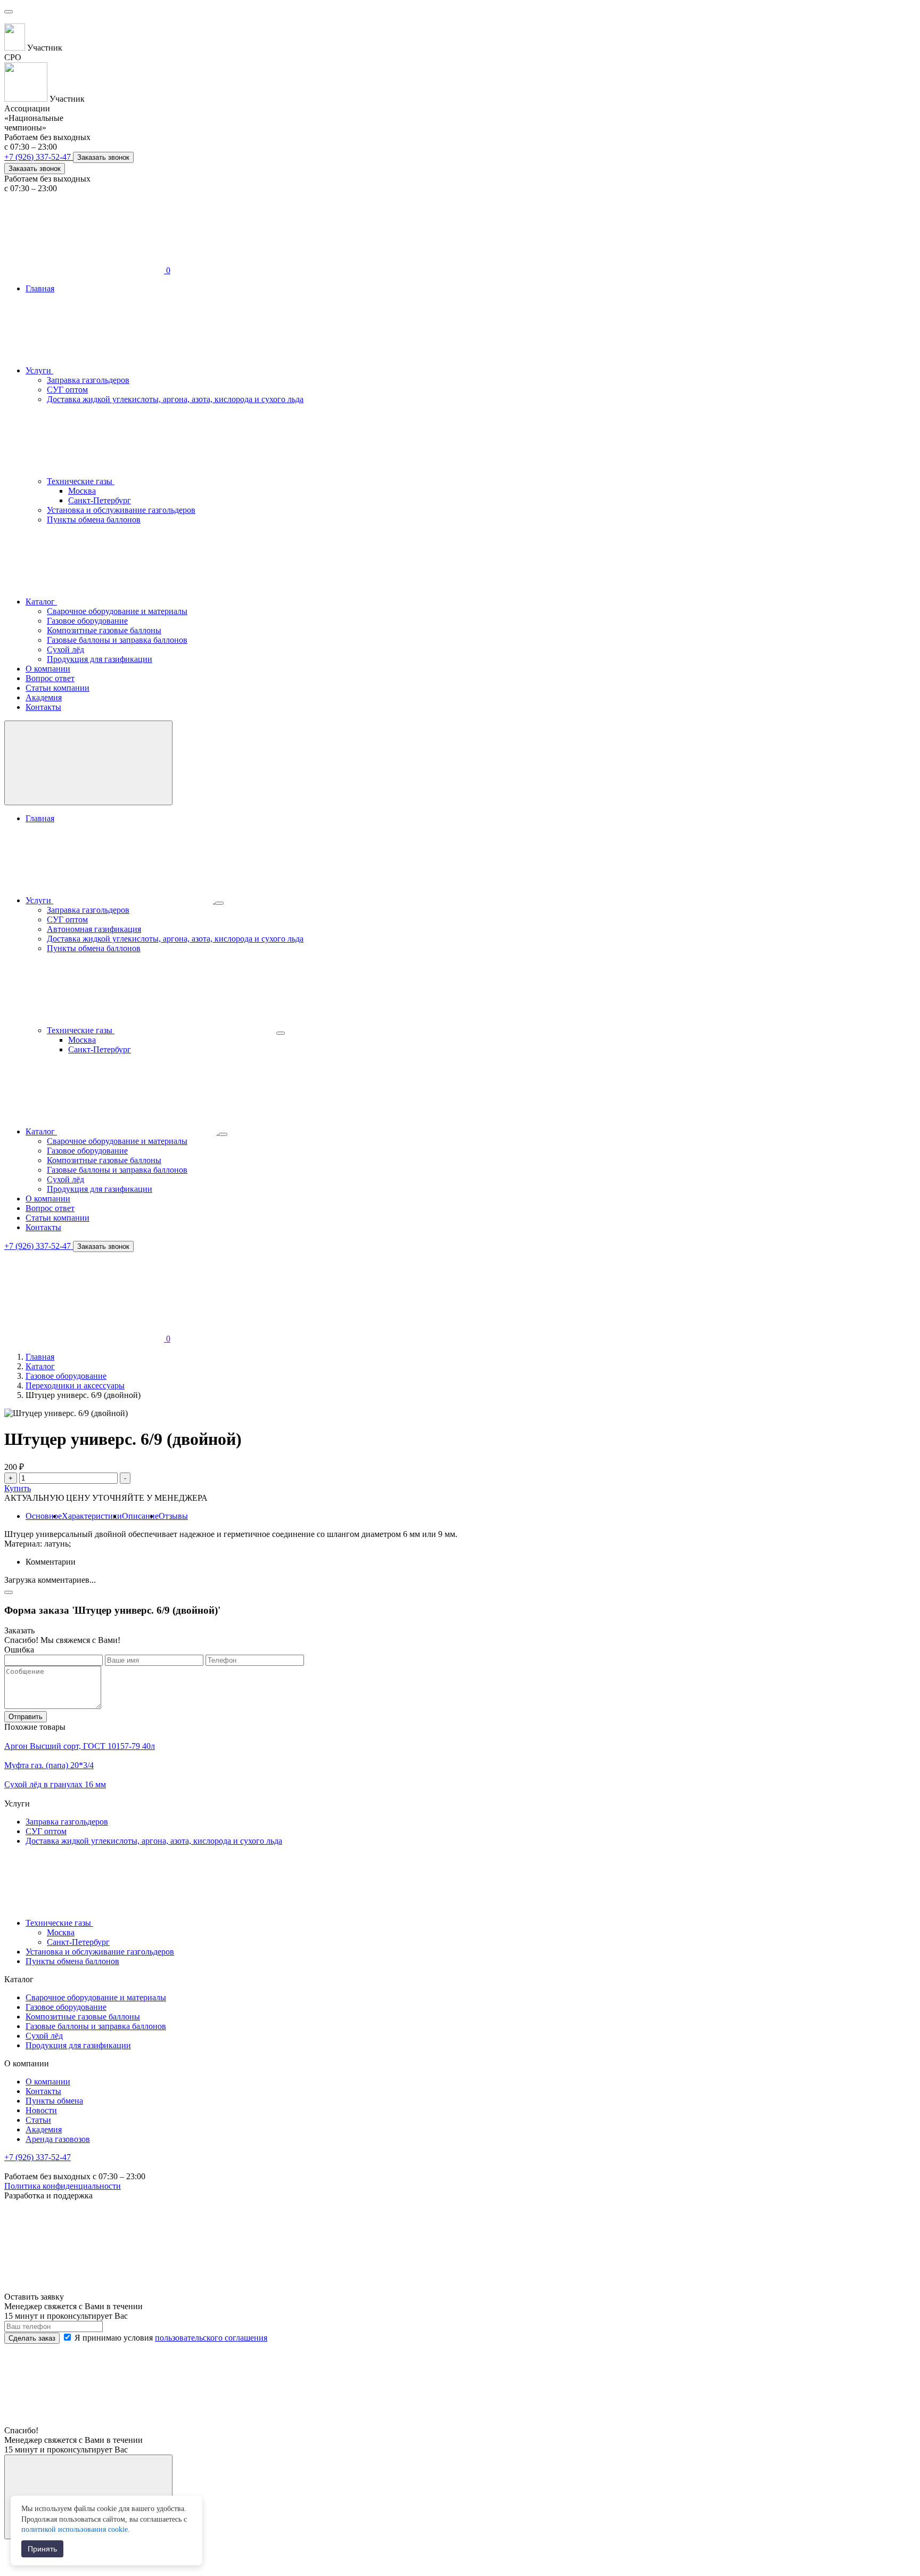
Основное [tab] (44, 1516)
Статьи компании (57, 688)
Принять (42, 2549)
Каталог (41, 602)
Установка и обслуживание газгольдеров (121, 510)
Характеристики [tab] (92, 1516)
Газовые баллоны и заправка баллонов (117, 640)
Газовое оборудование (87, 621)
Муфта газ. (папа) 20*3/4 (49, 1765)
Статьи (38, 2120)
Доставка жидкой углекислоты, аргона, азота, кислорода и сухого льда (175, 399)
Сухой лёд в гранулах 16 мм (55, 1784)
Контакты (43, 707)
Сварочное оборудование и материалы (117, 611)
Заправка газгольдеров (88, 380)
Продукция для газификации (100, 659)
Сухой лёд (65, 649)
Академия (44, 697)
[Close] (9, 1592)
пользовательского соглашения (211, 2338)
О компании (48, 669)
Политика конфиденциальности (63, 2186)
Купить (18, 1488)
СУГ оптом (67, 390)
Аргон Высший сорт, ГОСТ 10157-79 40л (80, 1746)
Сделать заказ (32, 2338)
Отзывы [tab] (173, 1516)
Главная (40, 288)
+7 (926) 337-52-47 (39, 157)
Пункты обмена (54, 2101)
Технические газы (81, 481)
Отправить (26, 1717)
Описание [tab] (140, 1516)
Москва (82, 491)
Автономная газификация (94, 929)
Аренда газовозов (58, 2139)
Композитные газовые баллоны (104, 630)
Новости (41, 2110)
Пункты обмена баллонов (94, 520)
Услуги (39, 370)
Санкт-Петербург (100, 500)
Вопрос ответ (50, 678)
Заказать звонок (103, 157)
